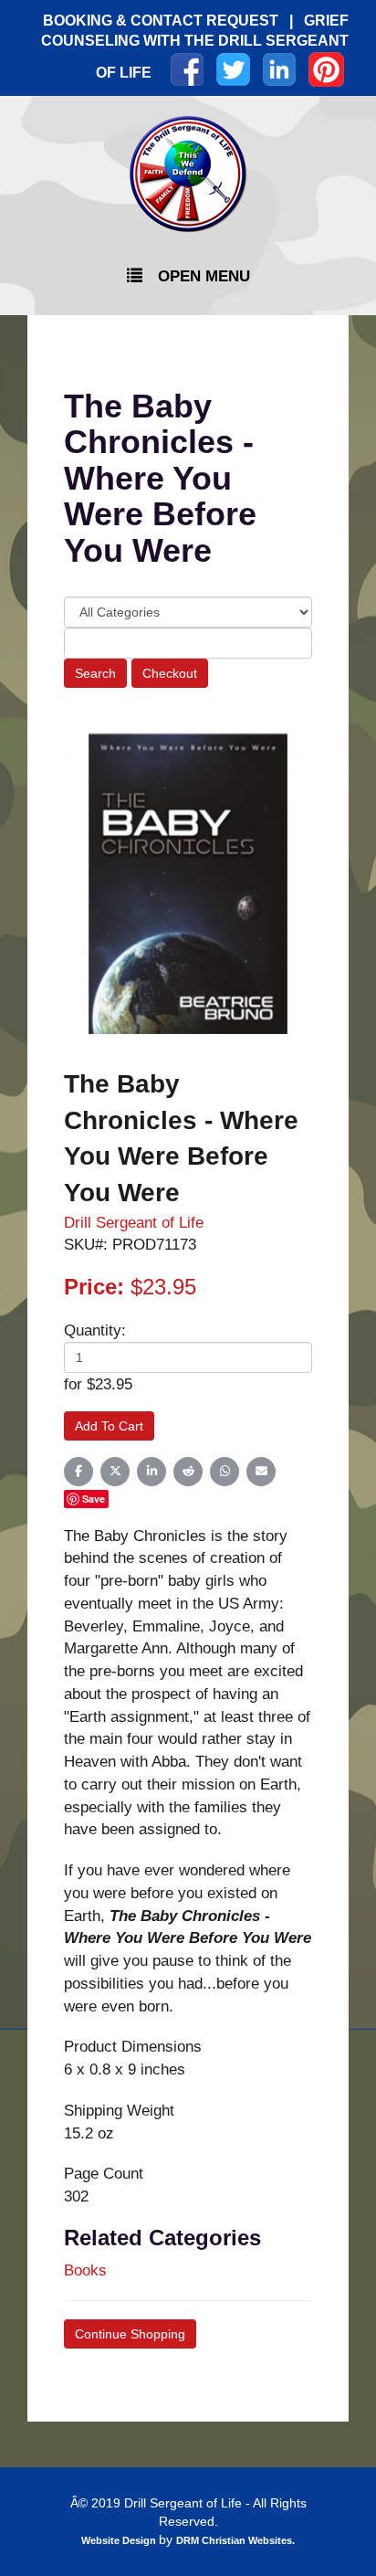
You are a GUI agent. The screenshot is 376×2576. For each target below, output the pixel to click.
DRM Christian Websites (234, 2540)
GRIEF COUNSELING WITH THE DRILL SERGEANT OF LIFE (195, 47)
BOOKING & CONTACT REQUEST (161, 21)
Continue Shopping (130, 2334)
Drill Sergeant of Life (134, 1222)
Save (94, 1499)
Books (85, 2270)
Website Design (120, 2540)
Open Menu (204, 276)
